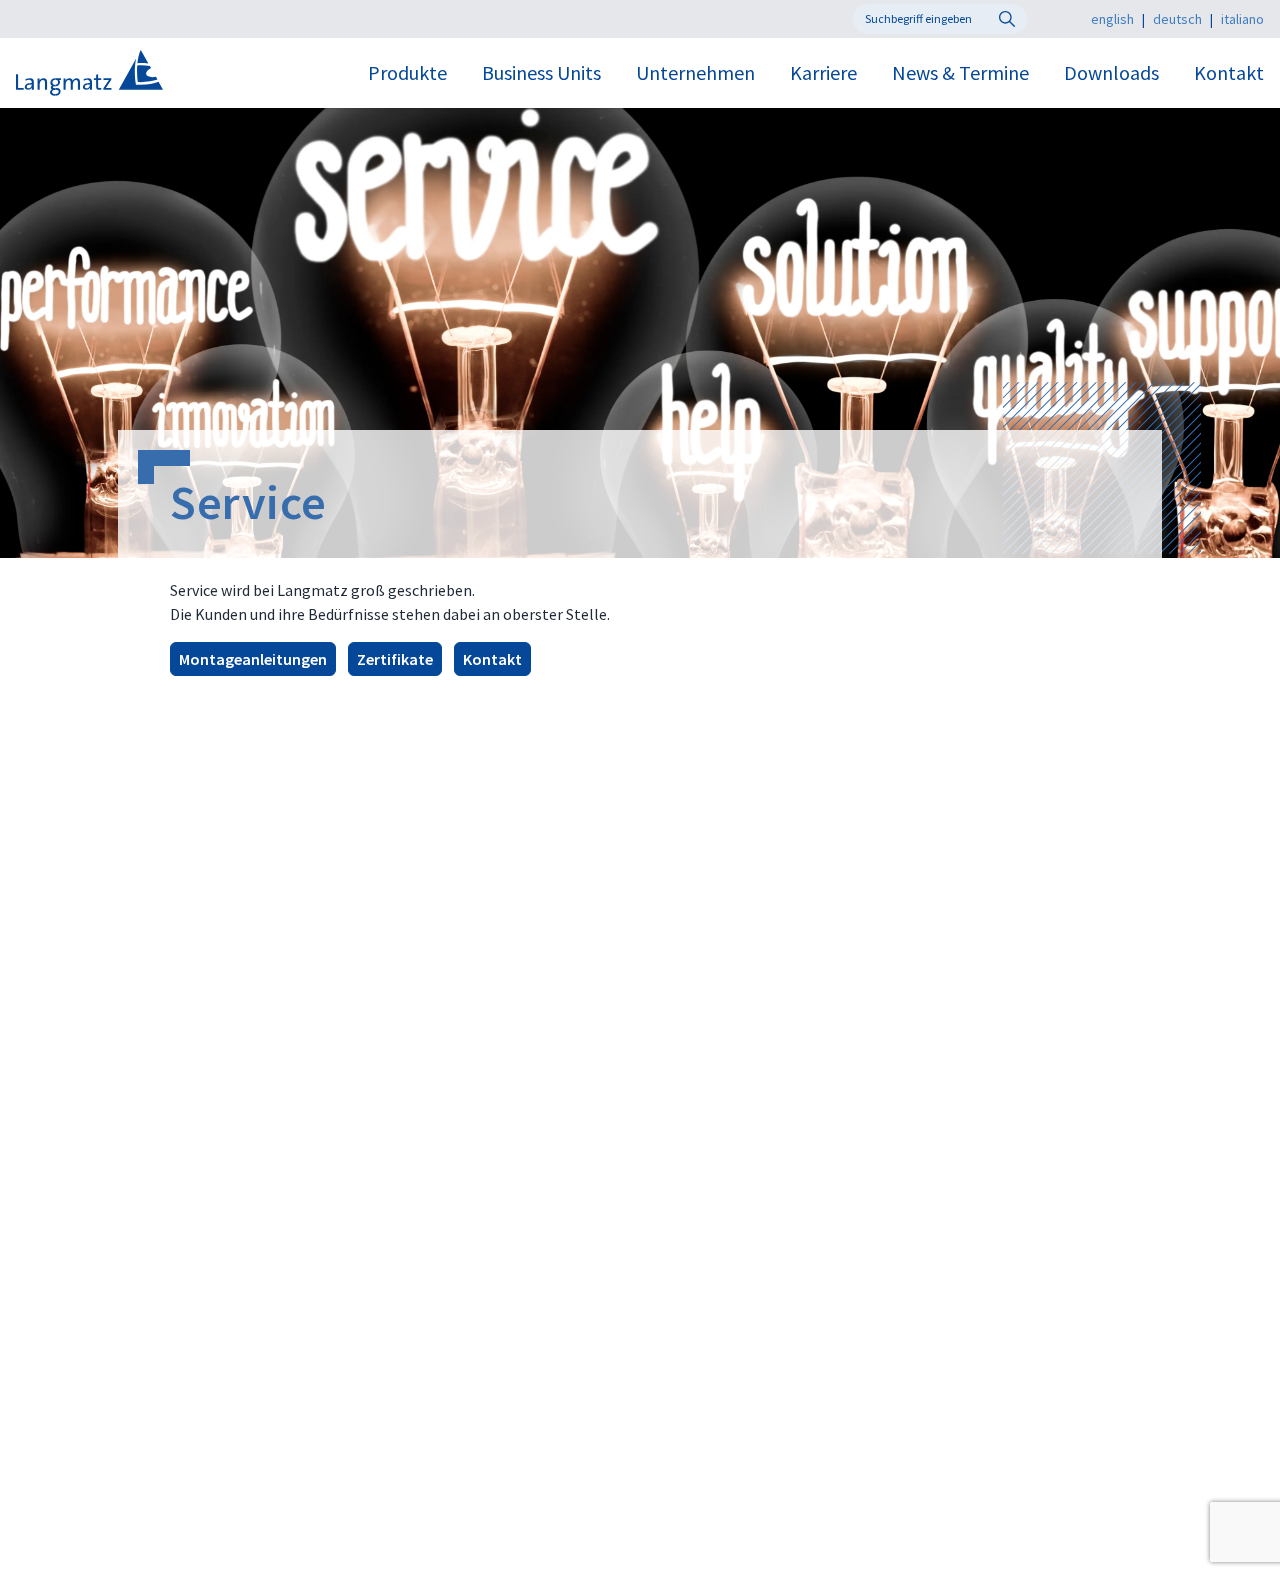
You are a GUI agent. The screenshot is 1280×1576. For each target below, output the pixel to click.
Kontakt (1229, 72)
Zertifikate (395, 659)
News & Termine (960, 72)
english (1112, 19)
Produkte (407, 72)
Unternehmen (695, 72)
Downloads (1111, 72)
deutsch (1177, 19)
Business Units (541, 72)
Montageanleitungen (253, 659)
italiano (1242, 19)
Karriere (823, 72)
